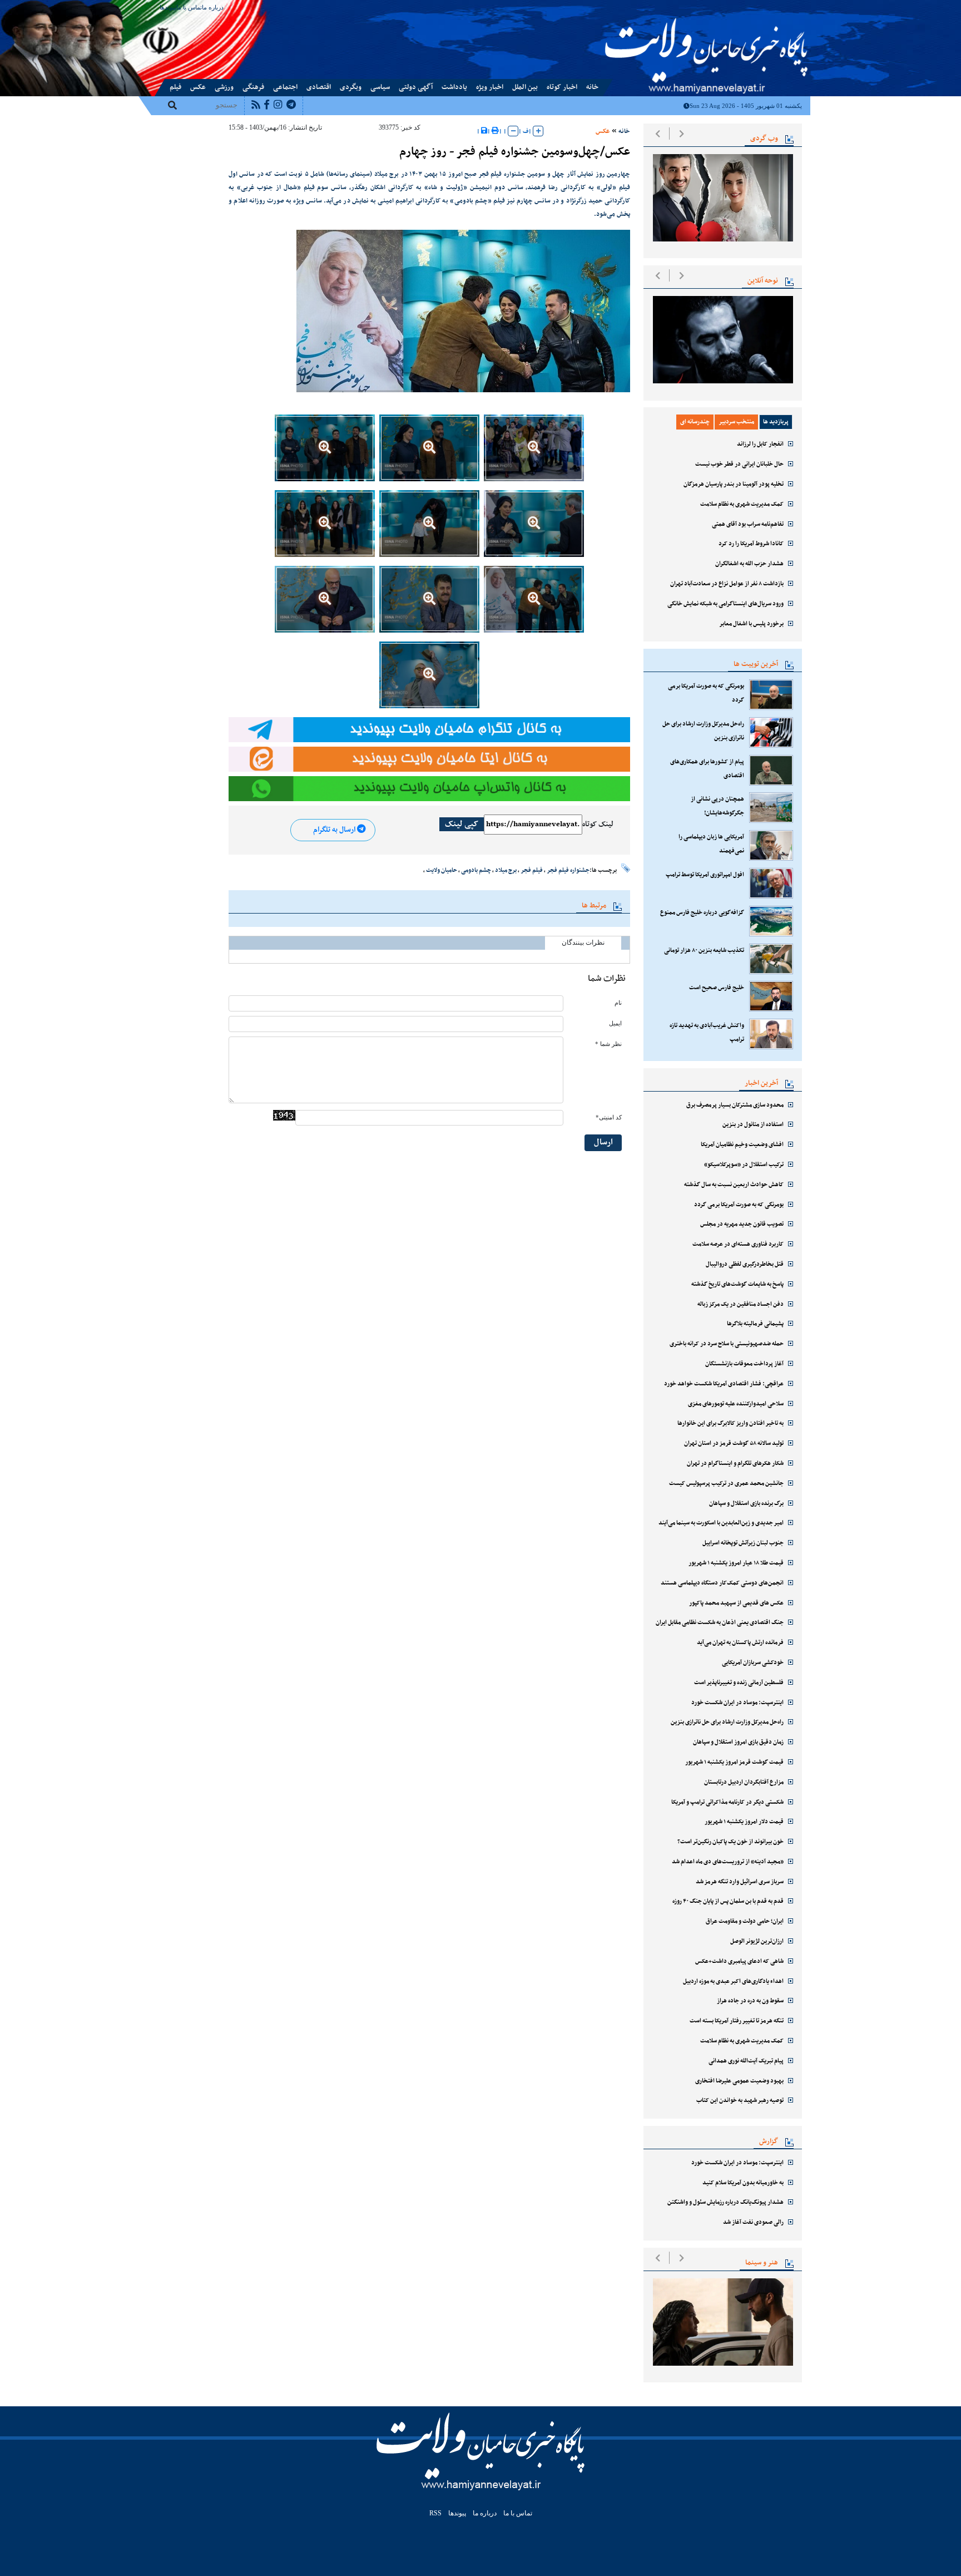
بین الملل (525, 87)
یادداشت (454, 87)
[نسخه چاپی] (495, 131)
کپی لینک (462, 824)
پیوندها (168, 7)
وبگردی (351, 87)
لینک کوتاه (598, 825)
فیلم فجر (532, 870)
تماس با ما (189, 7)
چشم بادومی (476, 870)
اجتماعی (285, 87)
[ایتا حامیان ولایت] (429, 759)
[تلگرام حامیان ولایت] (429, 729)
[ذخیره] (484, 131)
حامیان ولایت (442, 870)
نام (618, 1003)
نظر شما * (608, 1044)
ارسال (603, 1143)
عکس (198, 87)
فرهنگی (253, 87)
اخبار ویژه (490, 87)
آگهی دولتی (416, 87)
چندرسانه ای (695, 422)
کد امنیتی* (609, 1117)
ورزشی (224, 87)
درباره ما (213, 7)
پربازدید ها (776, 422)
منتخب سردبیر (736, 422)
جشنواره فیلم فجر (568, 870)
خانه (592, 87)
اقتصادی (319, 87)
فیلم (175, 87)
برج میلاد (506, 870)
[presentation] (658, 134)
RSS (435, 2513)
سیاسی (380, 87)
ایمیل (615, 1023)
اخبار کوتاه (562, 87)
